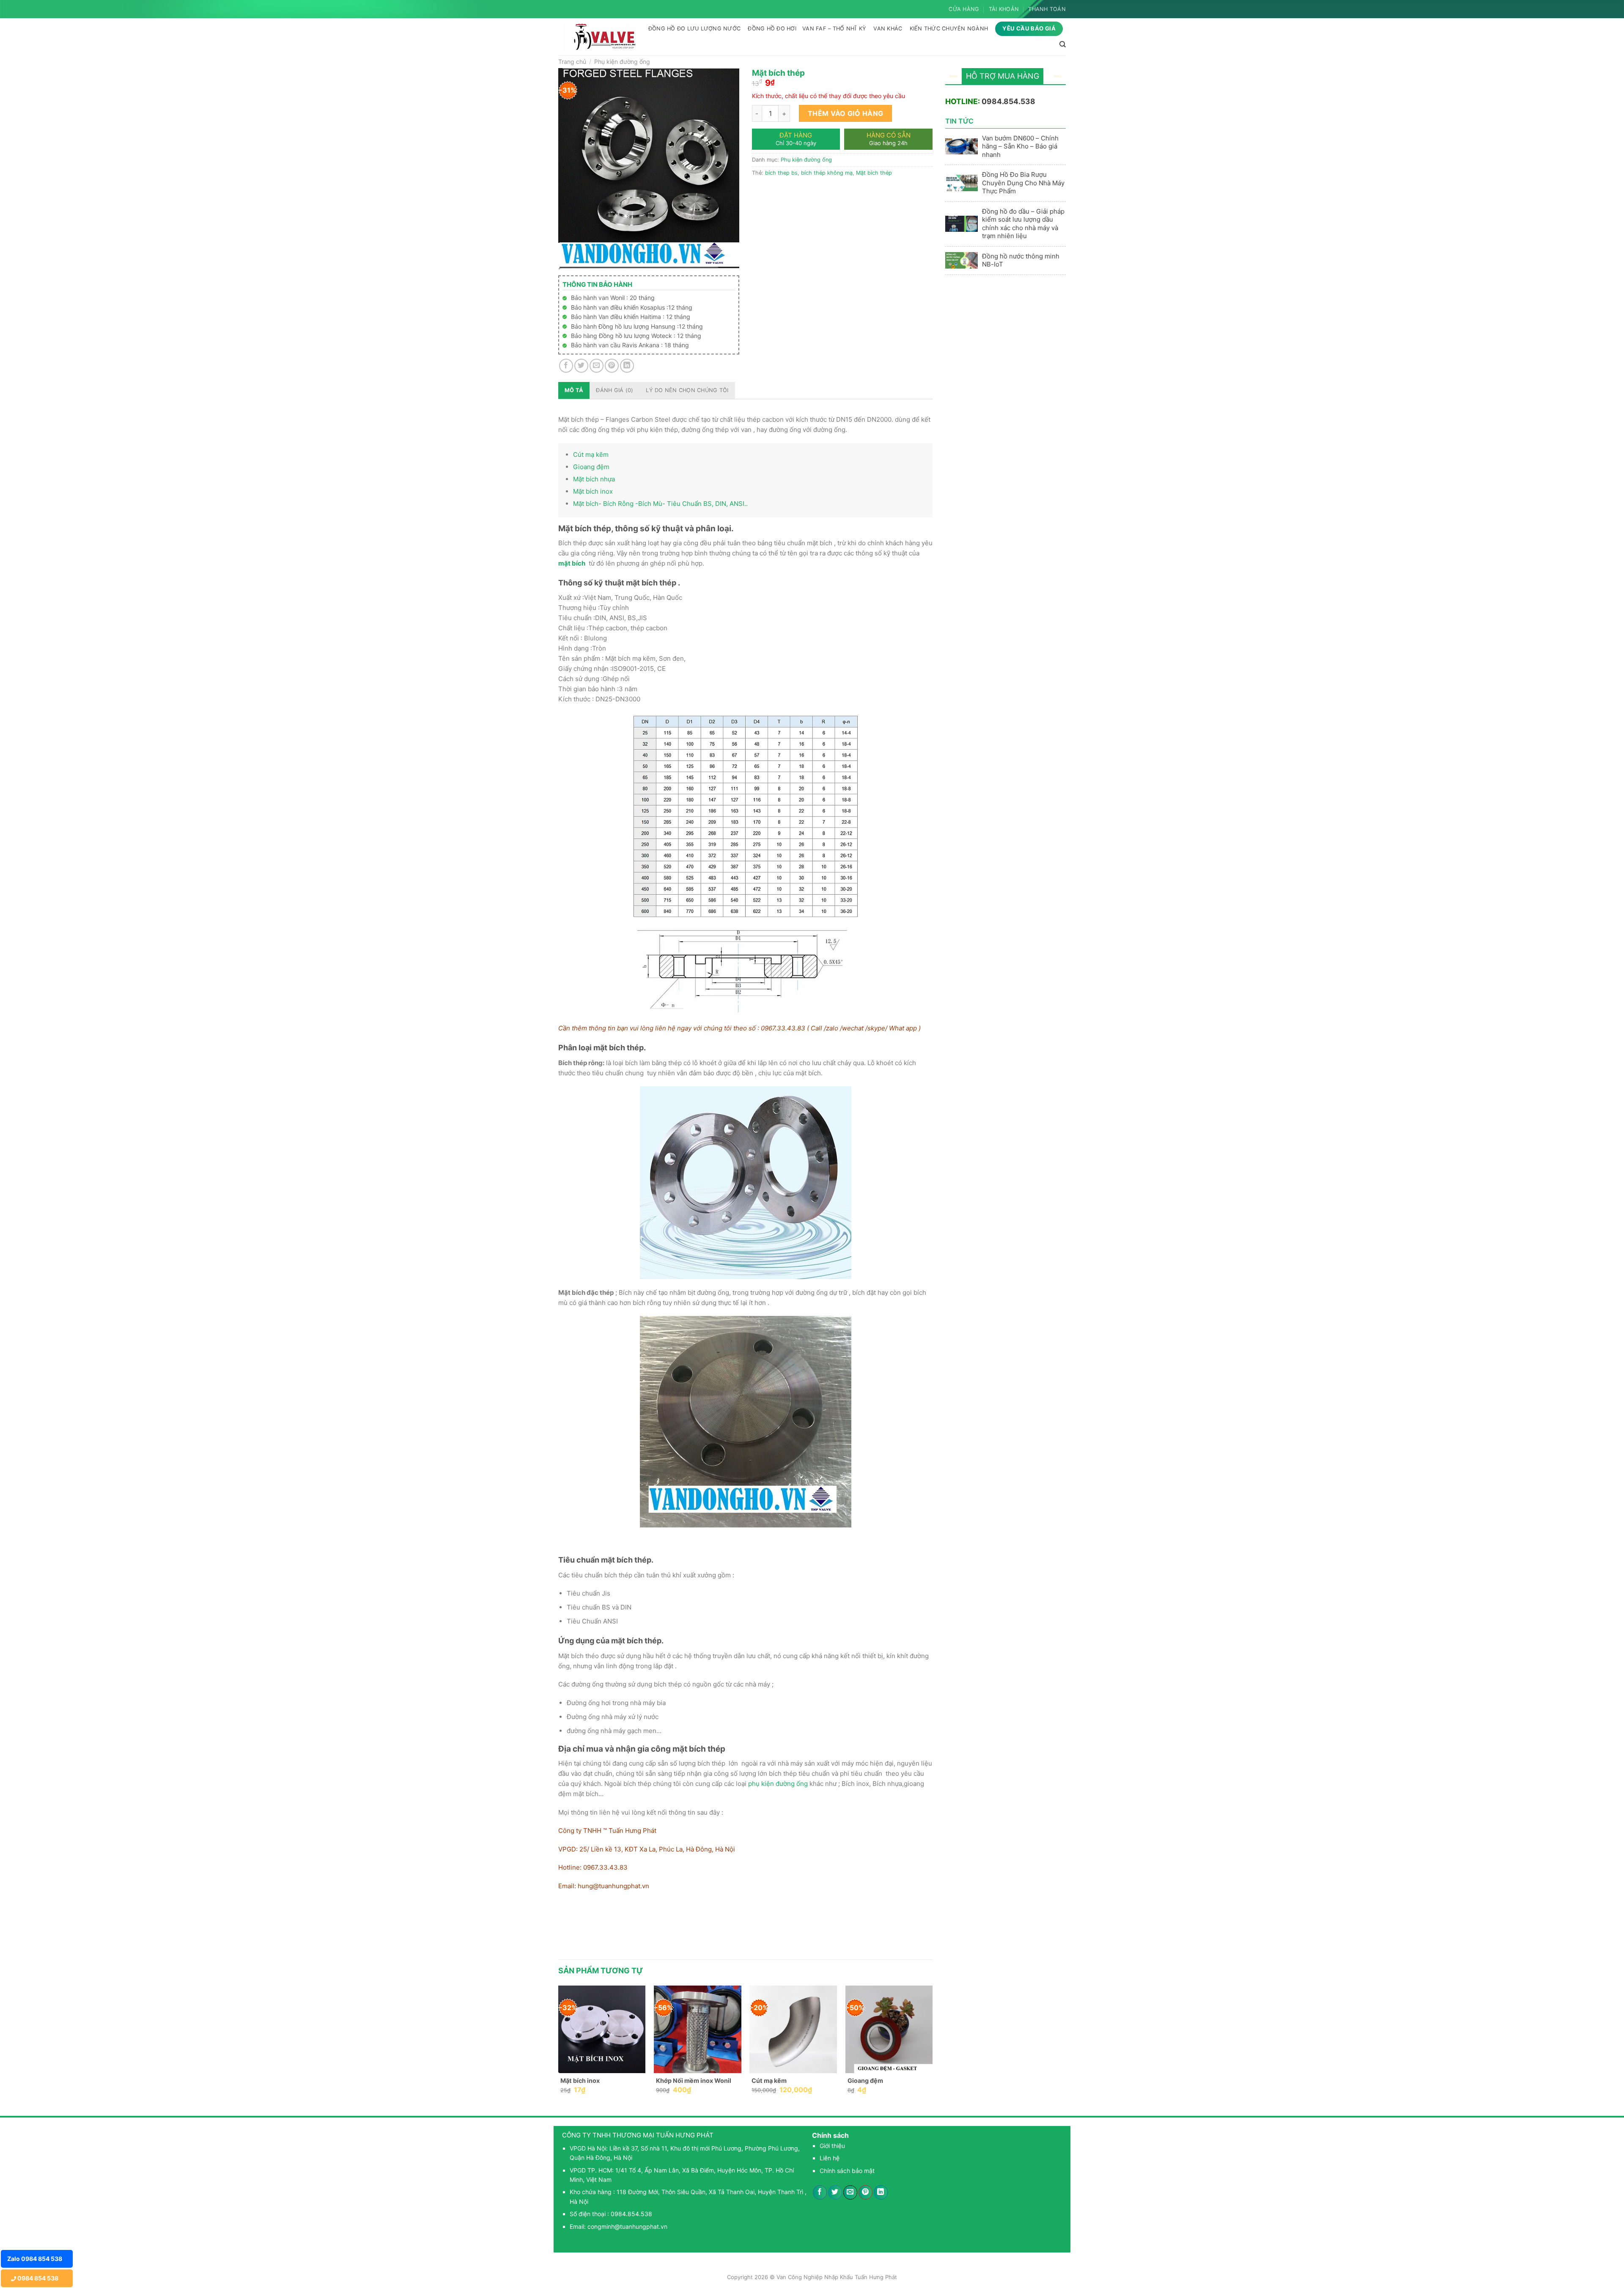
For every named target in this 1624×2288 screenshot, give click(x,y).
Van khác (888, 29)
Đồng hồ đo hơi (772, 29)
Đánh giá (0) (614, 390)
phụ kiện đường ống (778, 1784)
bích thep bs (781, 173)
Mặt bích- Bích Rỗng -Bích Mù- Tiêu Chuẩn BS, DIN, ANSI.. (660, 504)
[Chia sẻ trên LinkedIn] (627, 366)
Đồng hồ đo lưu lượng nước (694, 29)
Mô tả (574, 390)
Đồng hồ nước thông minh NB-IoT (1021, 260)
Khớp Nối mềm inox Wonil (694, 2081)
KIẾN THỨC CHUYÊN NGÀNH (949, 29)
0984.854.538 (1008, 101)
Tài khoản (1004, 9)
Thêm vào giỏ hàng (846, 113)
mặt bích (572, 563)
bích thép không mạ (827, 173)
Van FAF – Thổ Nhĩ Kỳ (834, 29)
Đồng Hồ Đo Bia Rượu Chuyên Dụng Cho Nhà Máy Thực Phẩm (1023, 183)
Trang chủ (572, 62)
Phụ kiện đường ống (622, 62)
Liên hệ (830, 2158)
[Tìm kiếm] (1063, 44)
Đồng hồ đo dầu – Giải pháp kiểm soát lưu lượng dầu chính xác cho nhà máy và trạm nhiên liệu (1023, 224)
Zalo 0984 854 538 (35, 2259)
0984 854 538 (37, 2278)
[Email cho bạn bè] (597, 366)
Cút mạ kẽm (591, 455)
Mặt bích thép (874, 173)
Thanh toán (1047, 9)
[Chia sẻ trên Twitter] (581, 366)
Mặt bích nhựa (594, 479)
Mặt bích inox (593, 491)
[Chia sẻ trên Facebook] (566, 366)
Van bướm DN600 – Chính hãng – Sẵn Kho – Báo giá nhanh (1020, 146)
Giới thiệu (832, 2146)
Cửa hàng (964, 9)
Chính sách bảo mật (847, 2171)
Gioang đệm (591, 467)
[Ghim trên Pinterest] (612, 366)
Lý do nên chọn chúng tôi (687, 390)
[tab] (574, 390)
